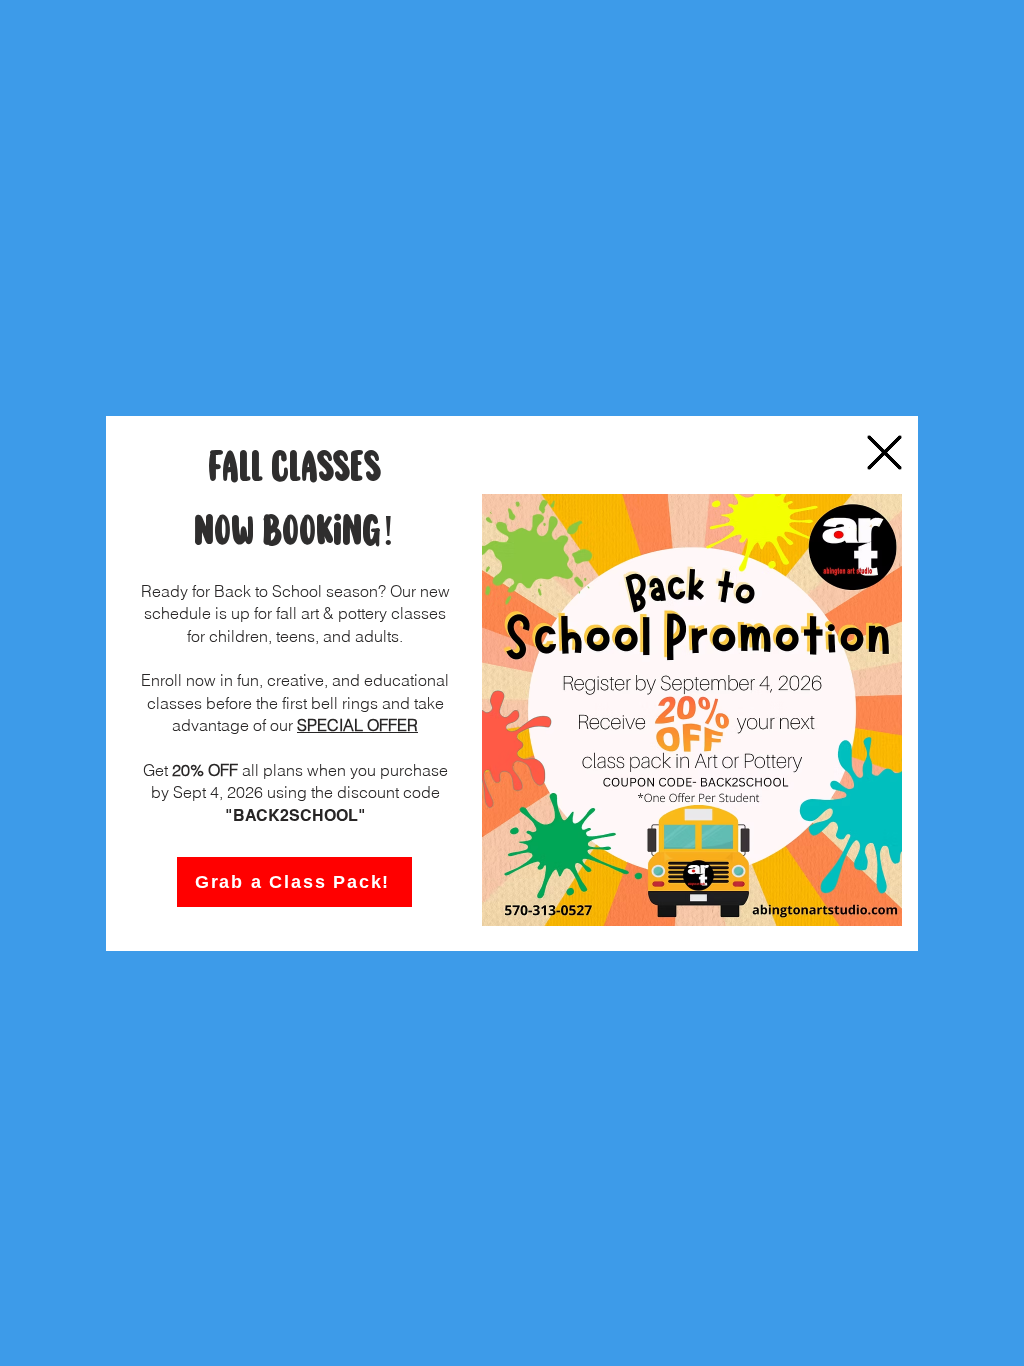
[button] (884, 452)
